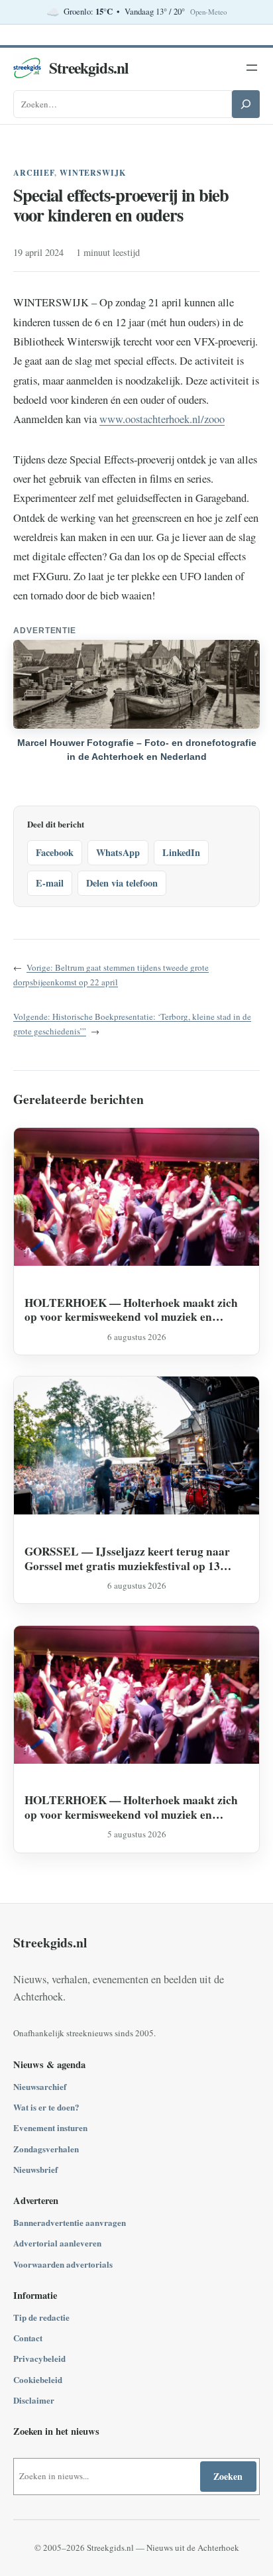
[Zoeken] (246, 104)
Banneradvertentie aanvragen (70, 2222)
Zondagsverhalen (46, 2149)
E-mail (50, 883)
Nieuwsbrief (35, 2169)
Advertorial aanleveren (57, 2243)
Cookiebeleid (38, 2379)
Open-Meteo (208, 12)
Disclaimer (34, 2400)
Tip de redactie (41, 2317)
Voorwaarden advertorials (63, 2264)
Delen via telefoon (122, 883)
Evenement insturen (50, 2127)
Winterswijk (93, 173)
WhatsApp (118, 852)
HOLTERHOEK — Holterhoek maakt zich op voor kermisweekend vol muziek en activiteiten (131, 1310)
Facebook (55, 852)
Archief (34, 173)
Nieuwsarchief (40, 2086)
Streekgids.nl (89, 68)
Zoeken (228, 2476)
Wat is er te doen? (46, 2107)
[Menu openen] (252, 68)
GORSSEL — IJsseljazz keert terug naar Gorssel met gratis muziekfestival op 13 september (127, 1559)
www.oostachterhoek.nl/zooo (162, 419)
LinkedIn (181, 852)
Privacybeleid (39, 2358)
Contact (28, 2338)
